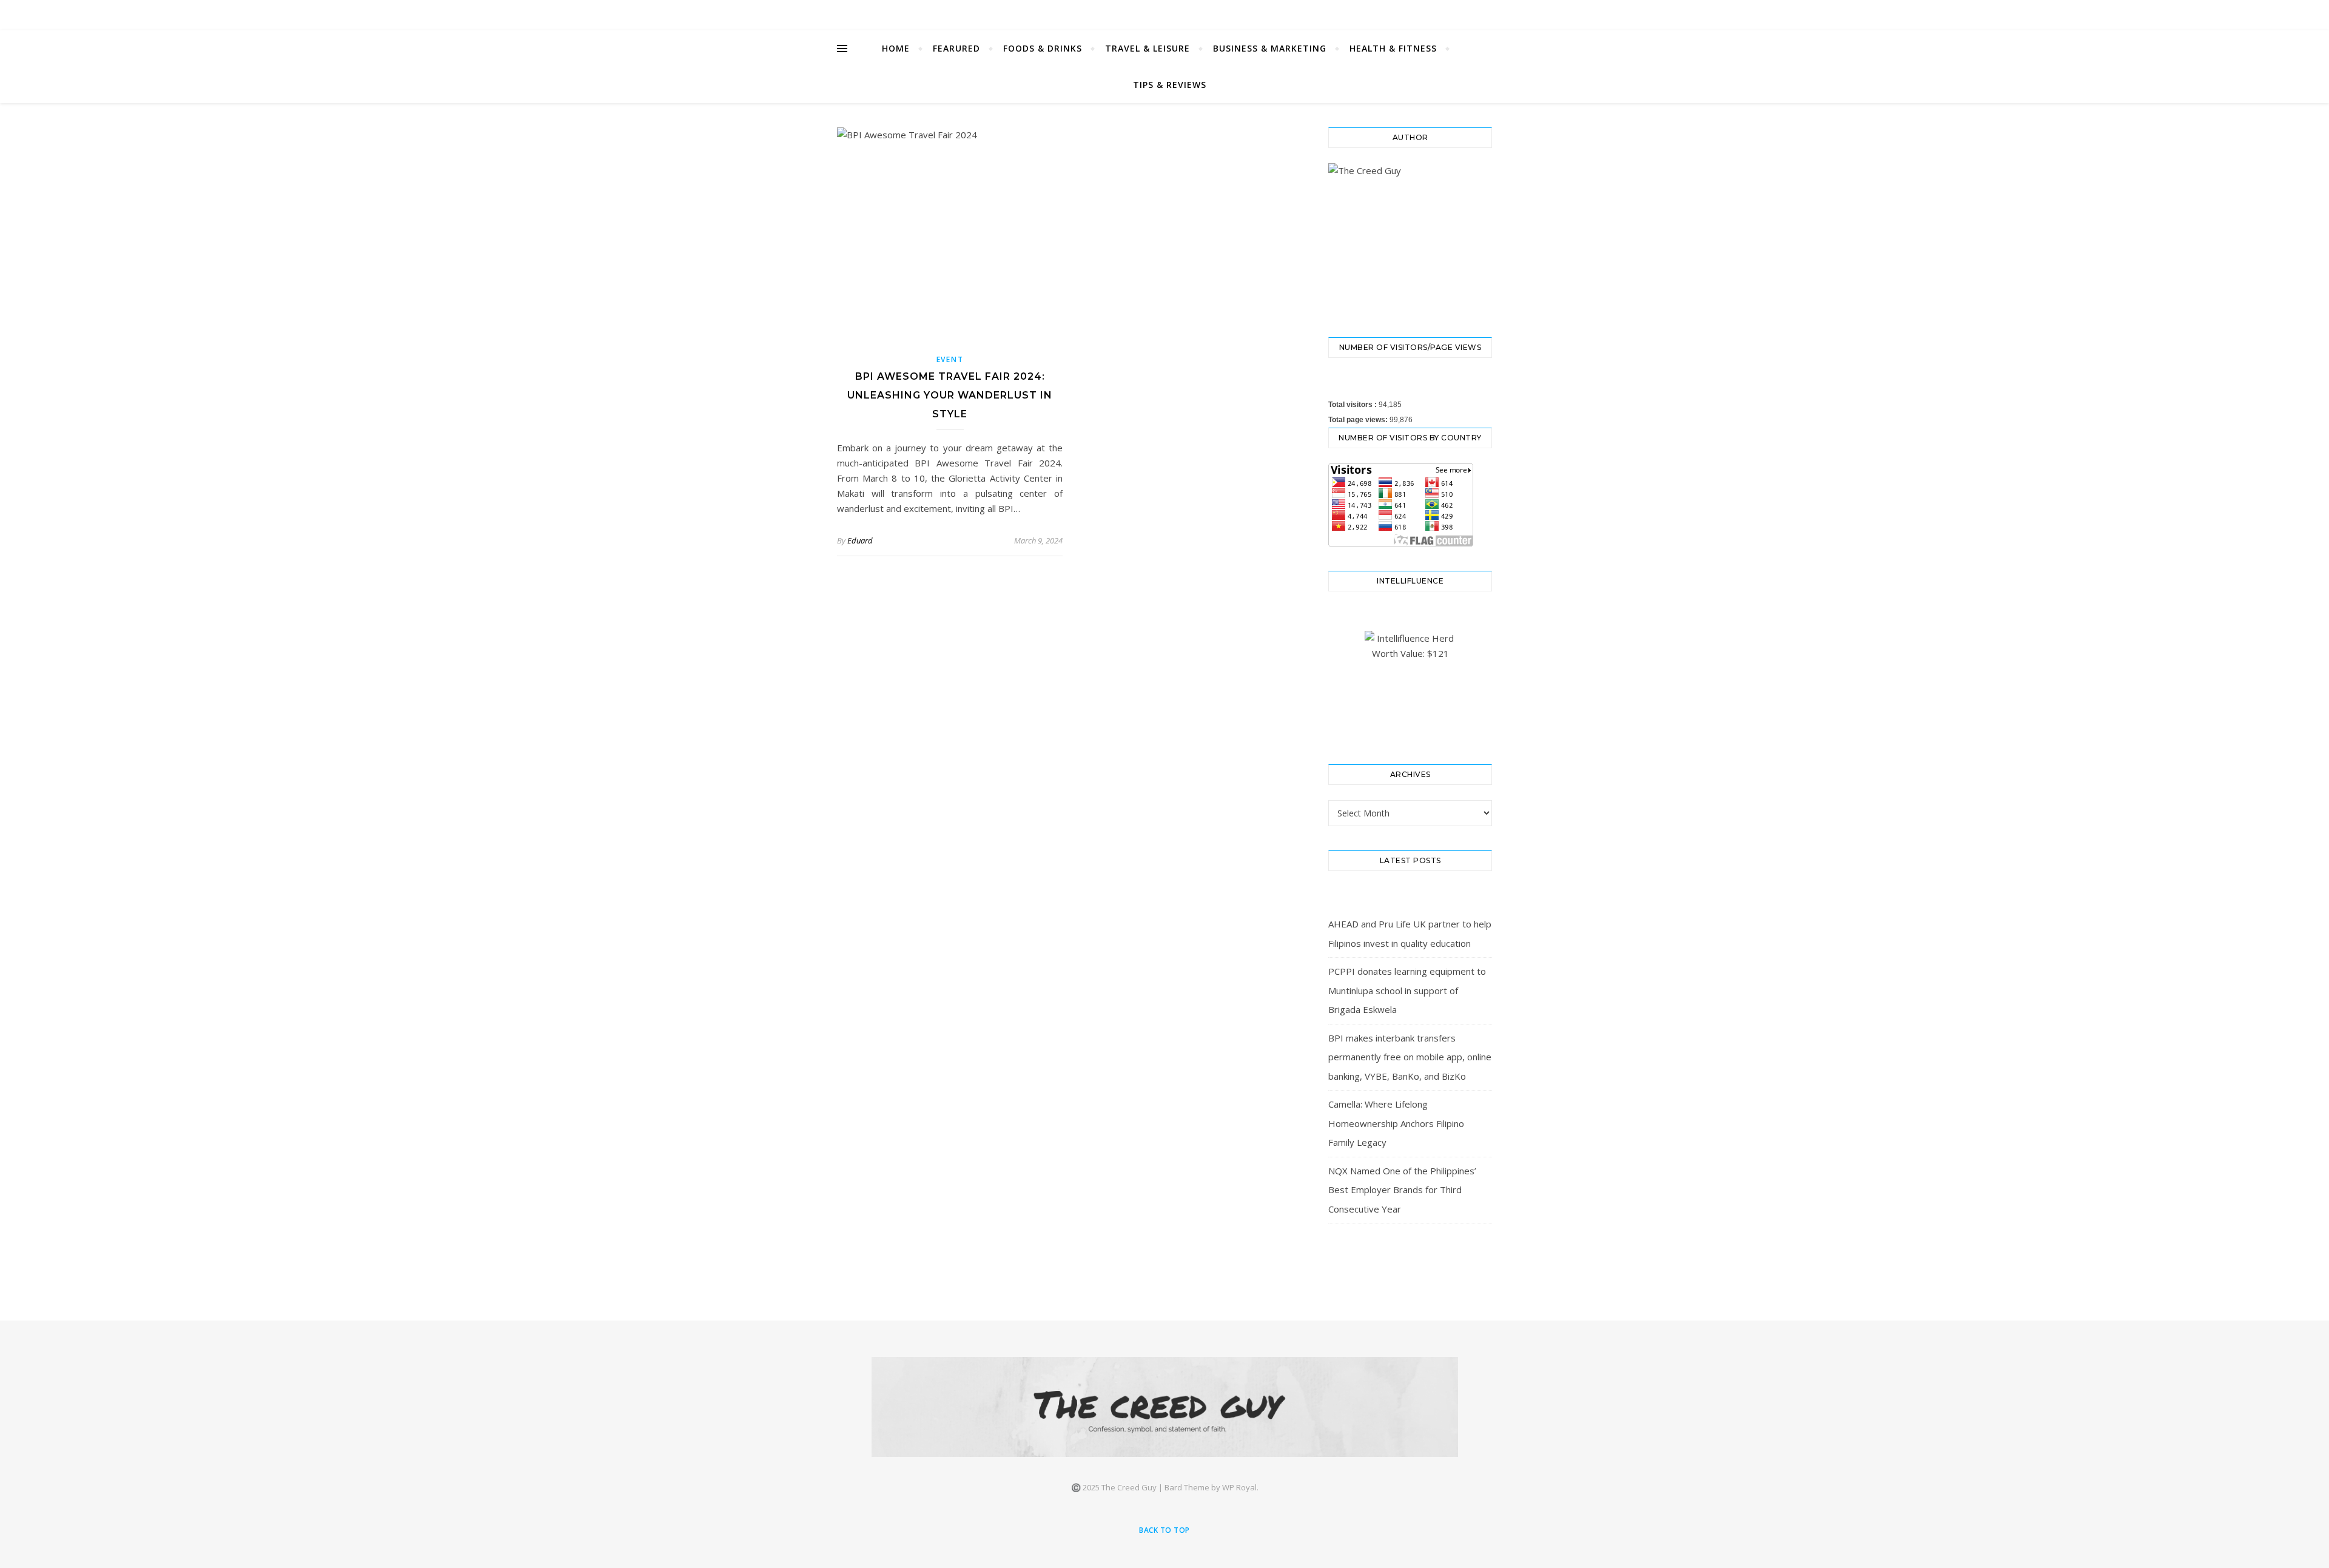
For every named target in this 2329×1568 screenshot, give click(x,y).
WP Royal (1239, 1487)
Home (896, 48)
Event (950, 359)
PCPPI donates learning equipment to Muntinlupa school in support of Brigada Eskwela (1407, 990)
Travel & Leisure (1148, 48)
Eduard (860, 540)
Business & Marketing (1270, 48)
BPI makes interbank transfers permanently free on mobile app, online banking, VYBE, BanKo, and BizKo (1410, 1057)
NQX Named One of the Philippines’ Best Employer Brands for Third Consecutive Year (1402, 1190)
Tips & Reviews (1170, 85)
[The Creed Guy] (1165, 1407)
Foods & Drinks (1043, 48)
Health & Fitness (1393, 48)
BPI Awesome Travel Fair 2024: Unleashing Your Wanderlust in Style (950, 395)
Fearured (956, 48)
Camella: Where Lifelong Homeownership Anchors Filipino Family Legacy (1396, 1123)
